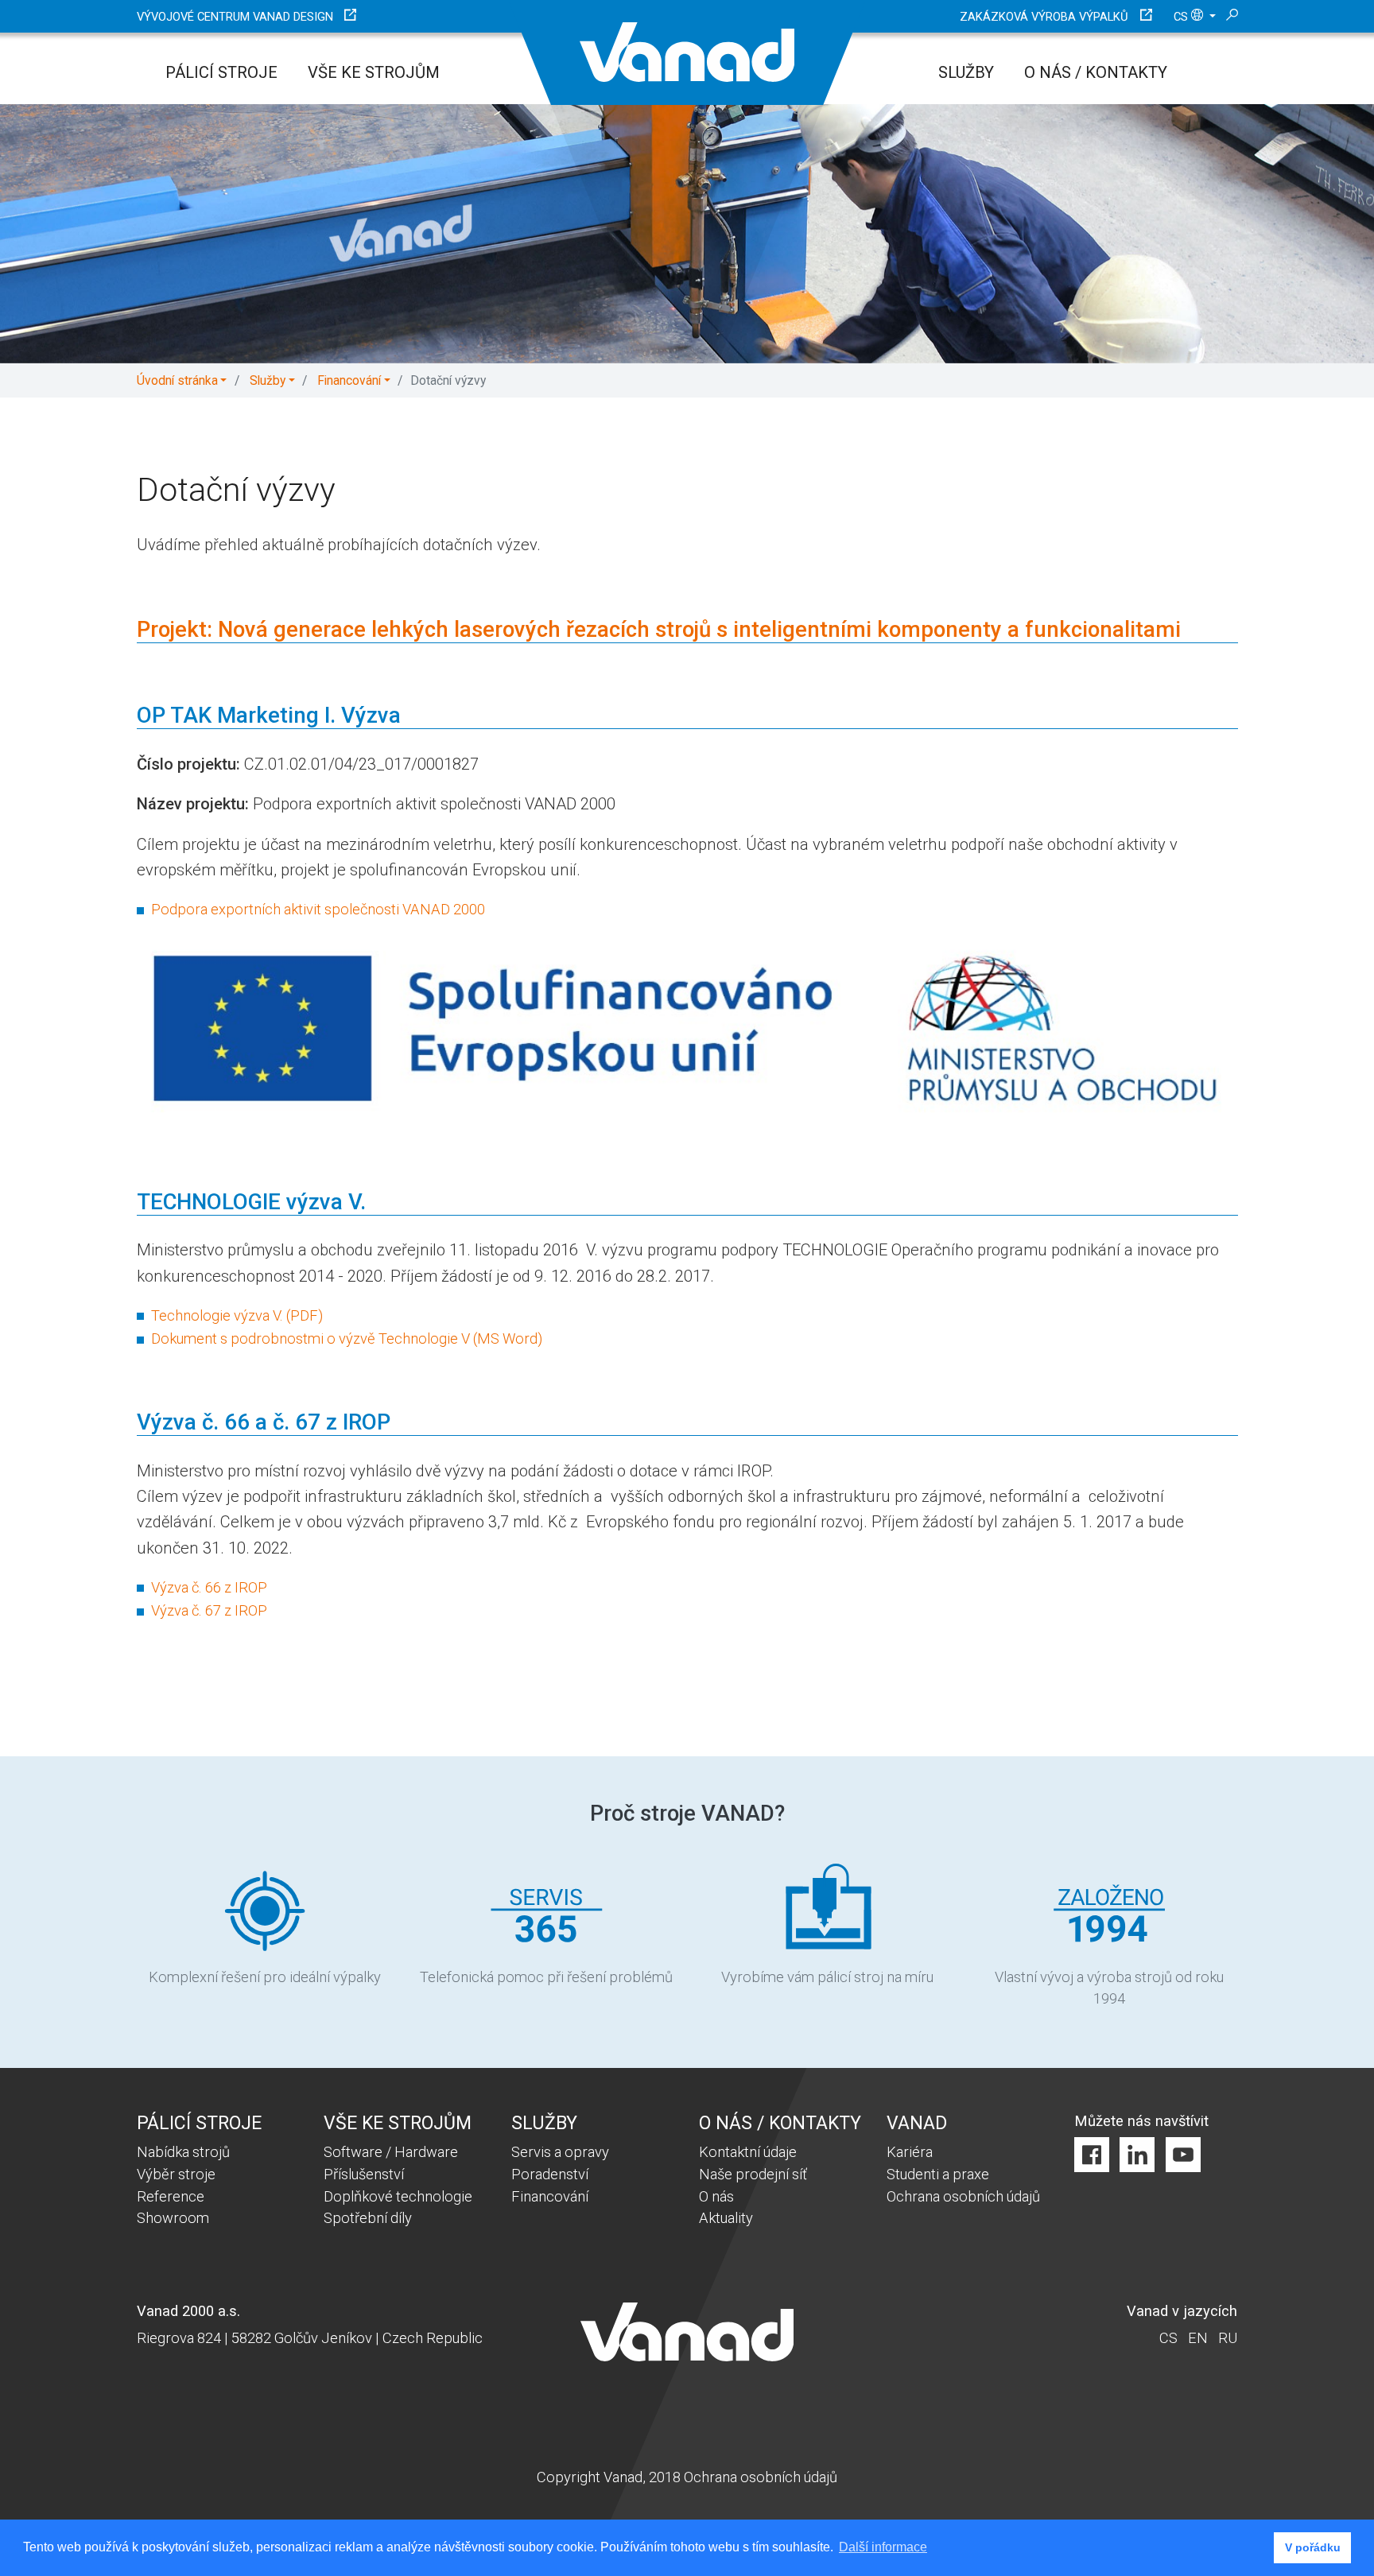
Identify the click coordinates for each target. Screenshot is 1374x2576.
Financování (550, 2196)
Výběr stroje (176, 2174)
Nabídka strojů (183, 2152)
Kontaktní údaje (748, 2152)
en (1198, 2338)
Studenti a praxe (938, 2174)
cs (1182, 17)
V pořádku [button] (1313, 2547)
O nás (716, 2196)
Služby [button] (268, 380)
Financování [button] (349, 380)
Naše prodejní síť (753, 2174)
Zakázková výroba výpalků (1044, 17)
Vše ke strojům (374, 72)
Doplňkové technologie (398, 2196)
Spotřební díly (368, 2218)
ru (1228, 2338)
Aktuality (726, 2218)
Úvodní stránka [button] (177, 380)
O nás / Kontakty (1096, 72)
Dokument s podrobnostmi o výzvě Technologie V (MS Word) (347, 1338)
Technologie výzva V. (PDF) (237, 1315)
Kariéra (910, 2152)
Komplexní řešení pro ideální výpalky (265, 1977)
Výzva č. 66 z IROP (209, 1587)
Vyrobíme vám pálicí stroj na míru (827, 1977)
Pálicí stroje (221, 72)
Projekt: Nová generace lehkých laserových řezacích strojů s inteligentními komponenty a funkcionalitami (659, 629)
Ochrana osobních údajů (963, 2196)
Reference (171, 2196)
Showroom (173, 2218)
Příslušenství (364, 2174)
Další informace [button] (883, 2547)
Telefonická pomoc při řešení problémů (546, 1977)
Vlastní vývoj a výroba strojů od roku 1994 (1109, 1988)
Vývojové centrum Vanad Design (235, 17)
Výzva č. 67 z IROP (209, 1610)
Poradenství (550, 2174)
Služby (966, 72)
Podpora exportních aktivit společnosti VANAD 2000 (318, 909)
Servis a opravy (560, 2152)
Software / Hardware (391, 2152)
